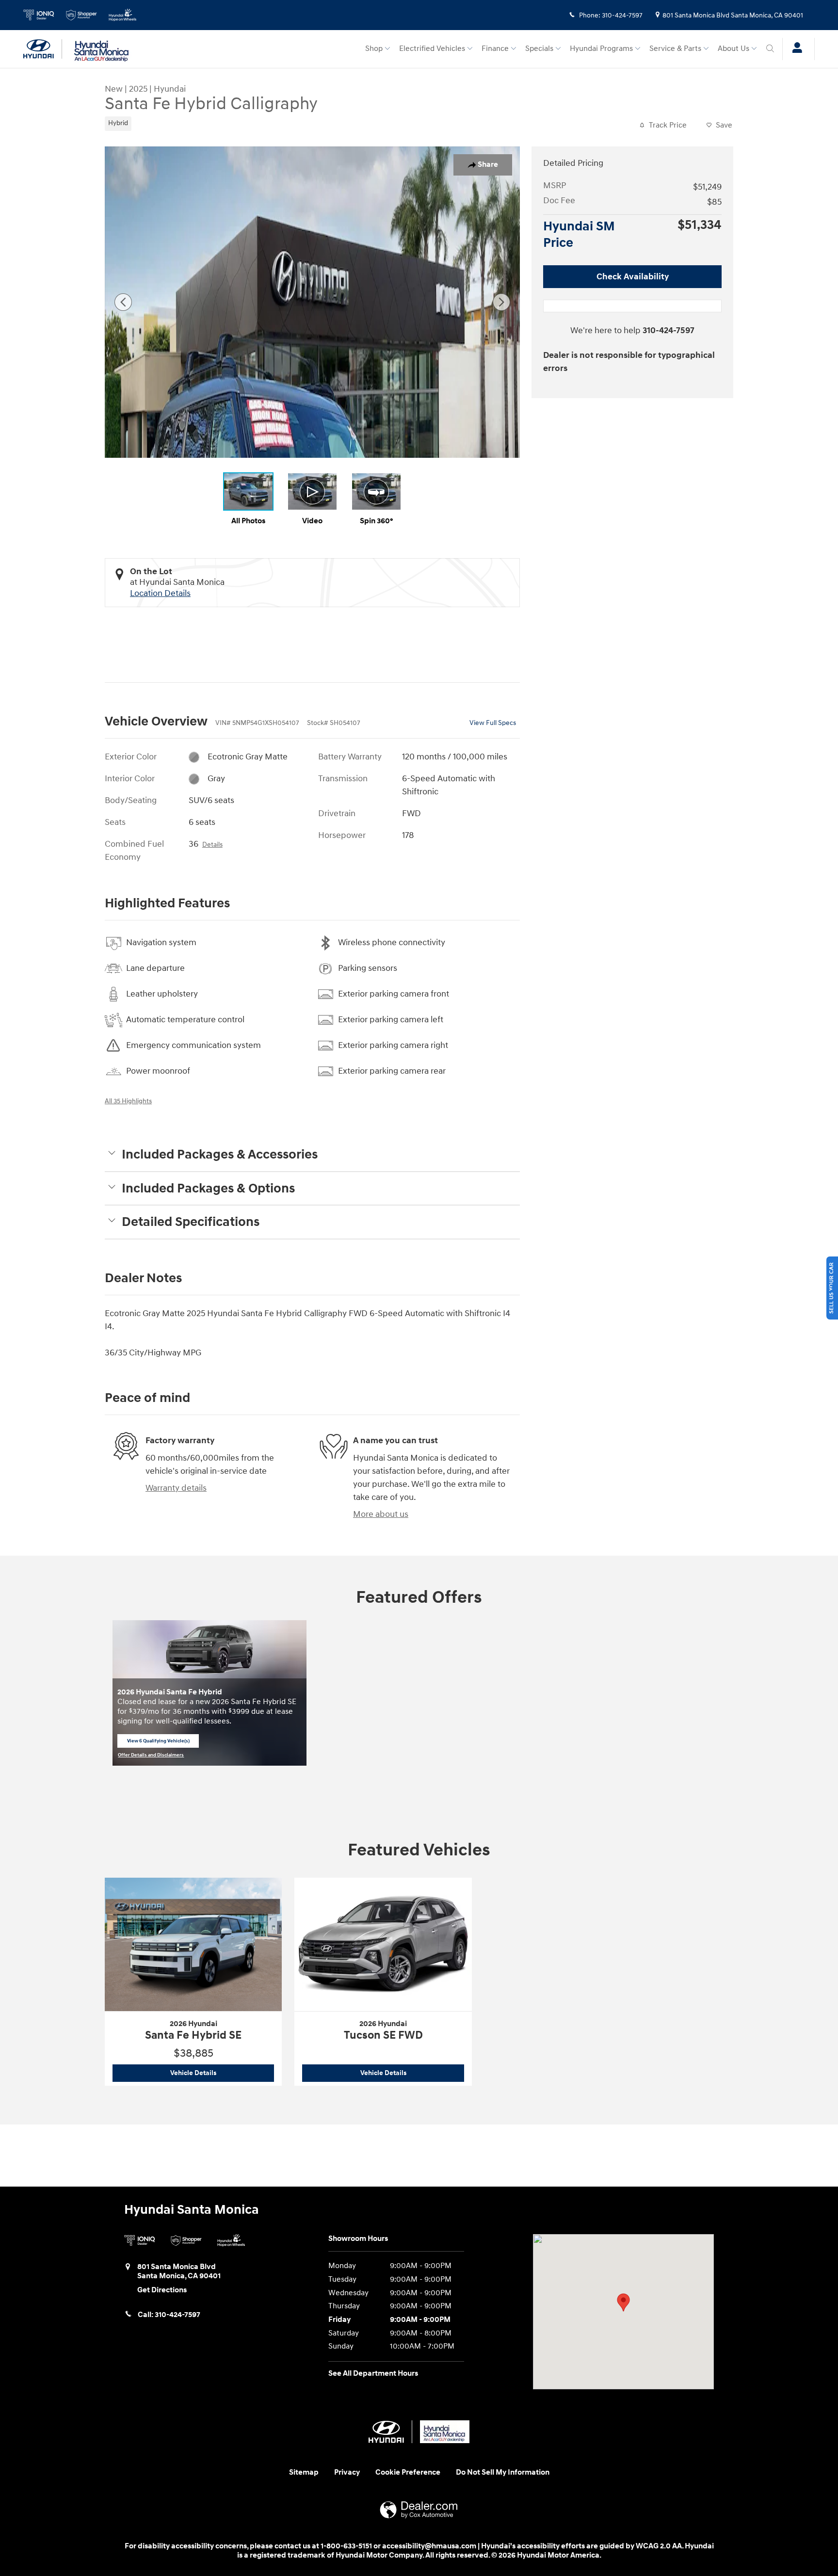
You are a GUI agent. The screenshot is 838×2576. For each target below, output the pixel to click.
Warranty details (176, 1488)
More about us (381, 1514)
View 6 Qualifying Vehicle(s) (158, 1742)
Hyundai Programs (601, 49)
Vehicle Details (222, 2073)
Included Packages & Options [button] (208, 1189)
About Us (733, 49)
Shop (374, 49)
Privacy (347, 2472)
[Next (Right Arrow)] (501, 302)
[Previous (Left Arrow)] (123, 302)
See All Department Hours (373, 2374)
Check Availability (633, 277)
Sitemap (304, 2472)
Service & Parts (675, 49)
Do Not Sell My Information (503, 2472)
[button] (211, 122)
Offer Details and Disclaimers (151, 1755)
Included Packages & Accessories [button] (220, 1155)
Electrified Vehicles (432, 49)
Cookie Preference (408, 2472)
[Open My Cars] (795, 49)
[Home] (43, 49)
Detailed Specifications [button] (191, 1222)
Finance (495, 49)
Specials (539, 49)
